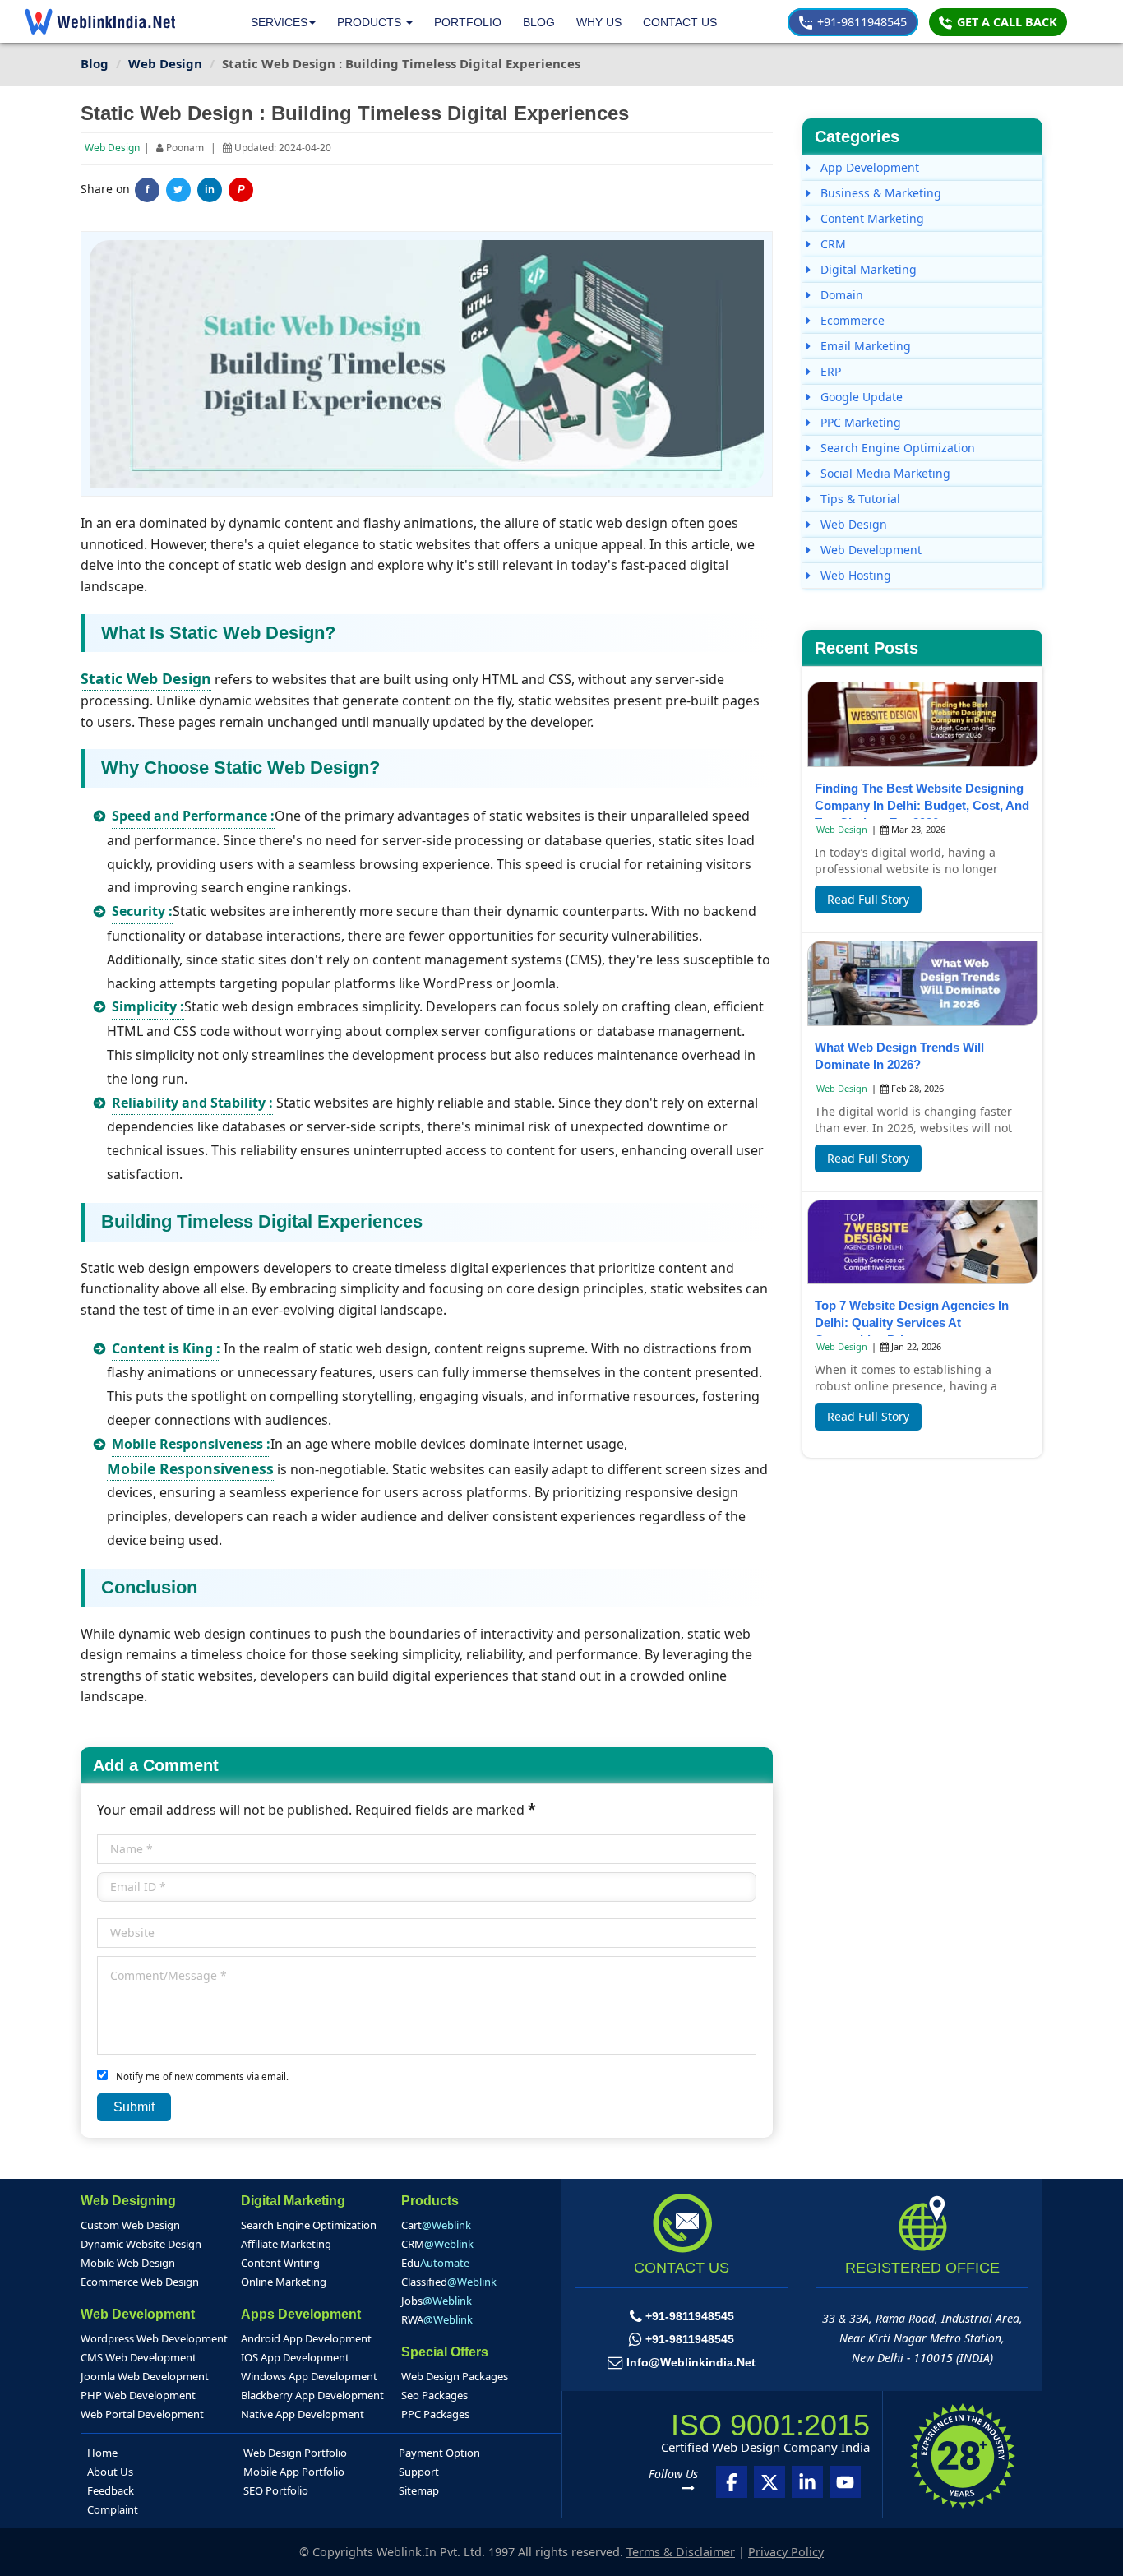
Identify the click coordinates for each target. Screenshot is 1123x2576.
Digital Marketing (867, 269)
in (210, 190)
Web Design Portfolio (295, 2453)
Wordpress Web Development (154, 2338)
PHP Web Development (138, 2395)
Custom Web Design (130, 2225)
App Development (868, 167)
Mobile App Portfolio (294, 2472)
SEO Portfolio (276, 2490)
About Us (110, 2472)
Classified (449, 2282)
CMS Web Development (139, 2357)
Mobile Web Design (128, 2263)
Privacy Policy (786, 2552)
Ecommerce (851, 320)
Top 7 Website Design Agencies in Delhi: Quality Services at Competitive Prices (912, 1323)
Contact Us (680, 22)
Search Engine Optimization (896, 448)
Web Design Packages (455, 2376)
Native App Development (303, 2414)
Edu (435, 2263)
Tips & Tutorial (859, 499)
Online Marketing (284, 2282)
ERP (829, 371)
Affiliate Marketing (286, 2244)
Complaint (113, 2509)
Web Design (112, 148)
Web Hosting (854, 575)
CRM (832, 244)
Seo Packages (434, 2395)
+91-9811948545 (860, 22)
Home (102, 2453)
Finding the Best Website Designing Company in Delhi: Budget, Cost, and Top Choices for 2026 (922, 805)
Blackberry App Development (312, 2395)
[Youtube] (845, 2482)
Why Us (599, 22)
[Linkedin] (807, 2482)
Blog (539, 22)
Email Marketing (864, 346)
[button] (375, 23)
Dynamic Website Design (141, 2244)
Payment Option (439, 2453)
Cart (436, 2225)
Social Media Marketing (884, 473)
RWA (437, 2319)
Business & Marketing (879, 193)
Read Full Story (868, 899)
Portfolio (468, 22)
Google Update (860, 397)
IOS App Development (295, 2357)
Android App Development (306, 2338)
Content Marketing (871, 218)
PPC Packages (435, 2414)
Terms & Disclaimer (681, 2552)
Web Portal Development (142, 2414)
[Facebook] (732, 2482)
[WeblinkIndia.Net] (100, 21)
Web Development (869, 550)
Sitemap (419, 2490)
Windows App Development (309, 2376)
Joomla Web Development (145, 2376)
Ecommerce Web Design (140, 2282)
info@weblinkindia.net (691, 2362)
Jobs (437, 2301)
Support (419, 2472)
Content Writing (280, 2263)
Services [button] (279, 22)
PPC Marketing (859, 422)
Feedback (111, 2490)
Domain (840, 295)
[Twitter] (178, 190)
